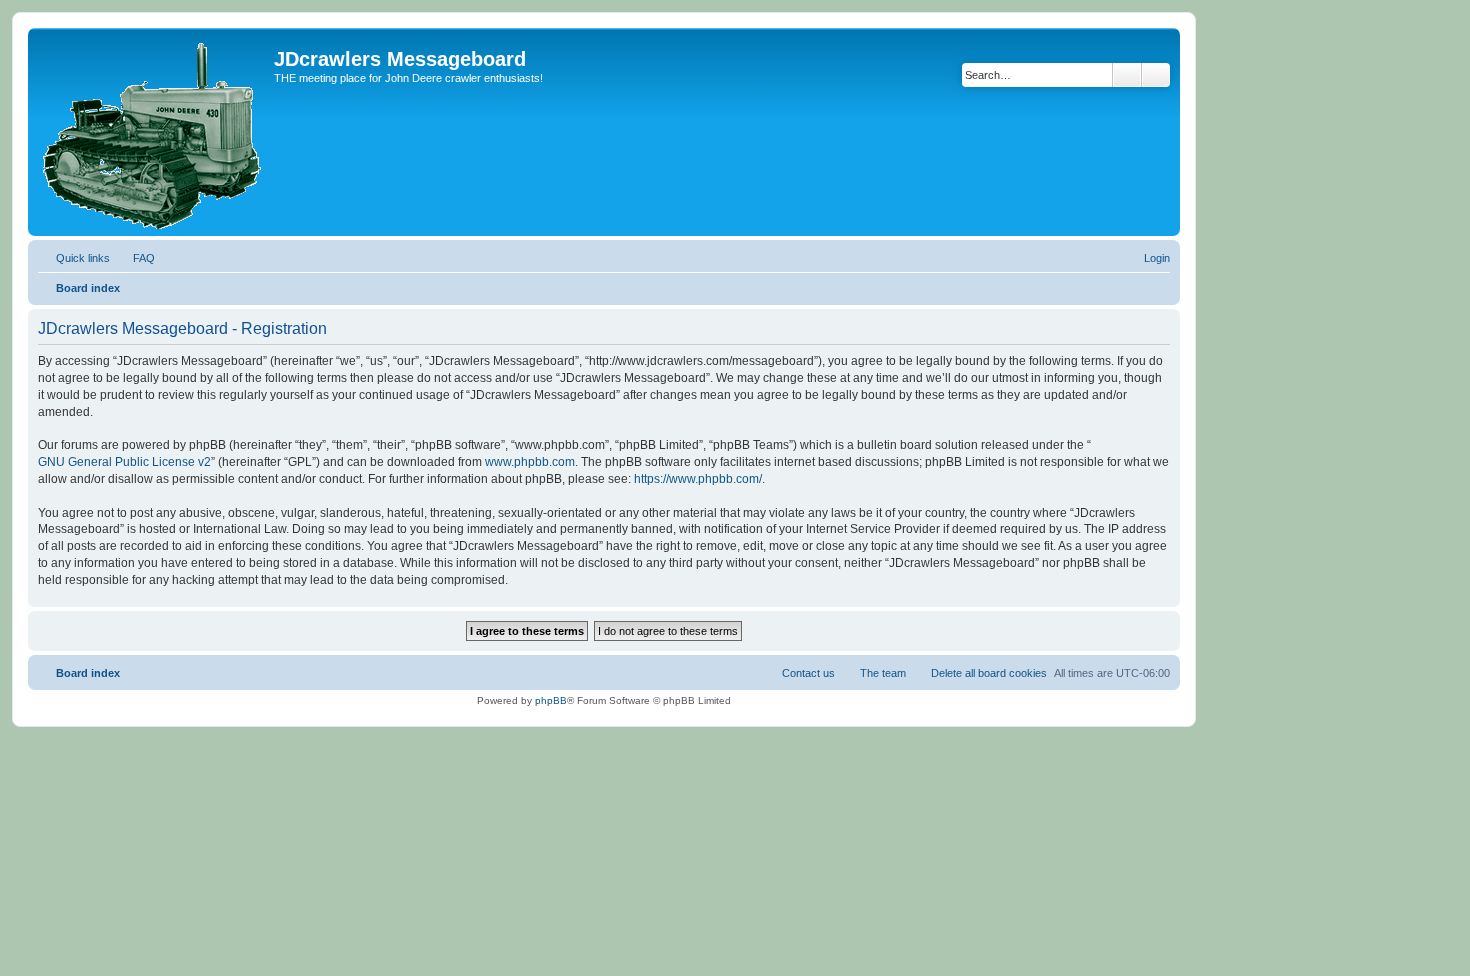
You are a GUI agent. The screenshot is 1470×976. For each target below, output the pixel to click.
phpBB (551, 700)
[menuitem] (135, 258)
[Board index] (153, 132)
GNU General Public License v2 (124, 462)
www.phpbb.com (530, 462)
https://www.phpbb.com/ (698, 479)
